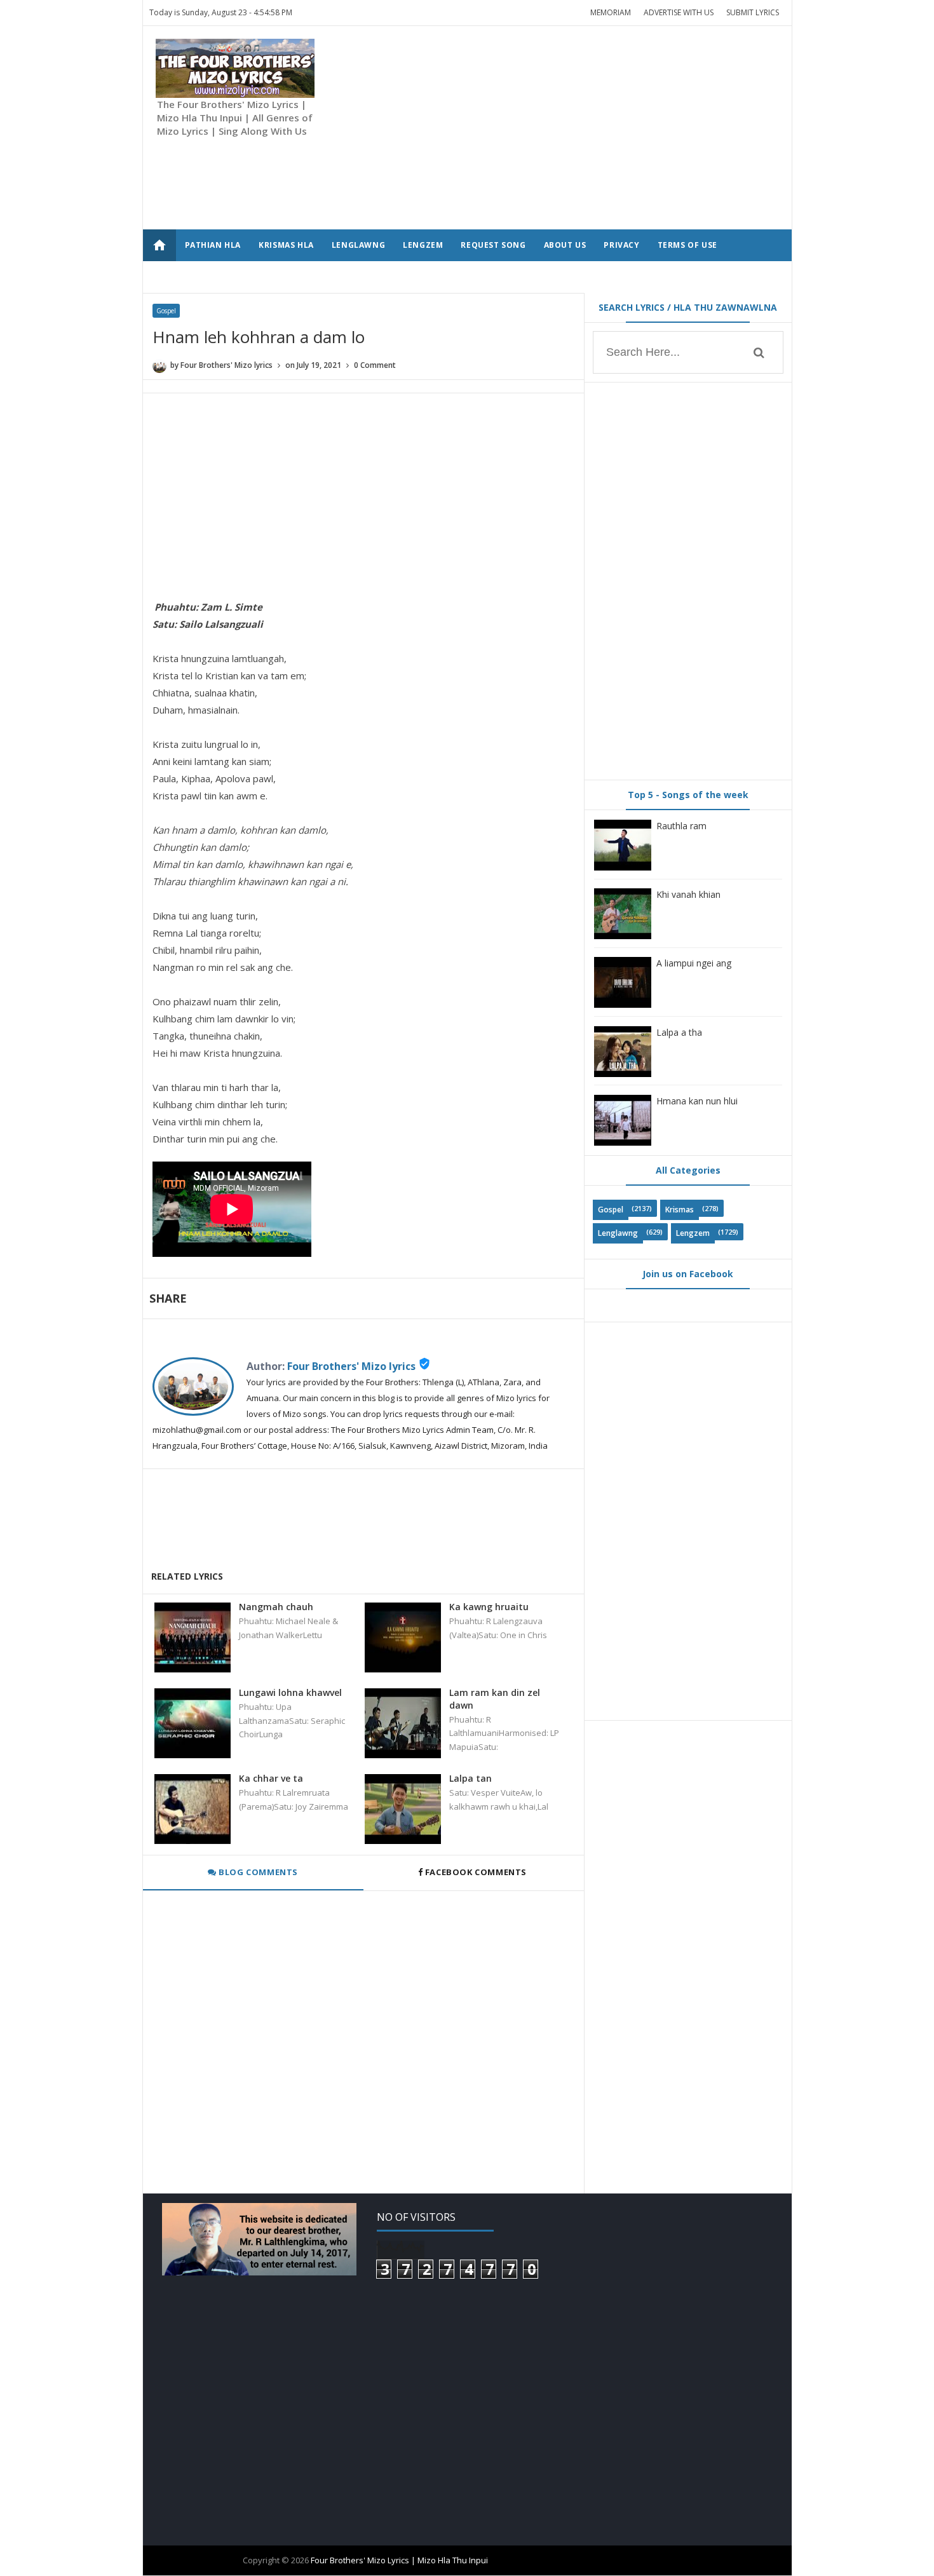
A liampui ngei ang (694, 963)
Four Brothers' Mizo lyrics (351, 1366)
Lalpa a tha (679, 1032)
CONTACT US (212, 277)
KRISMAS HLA (286, 245)
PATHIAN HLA (213, 245)
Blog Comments (257, 1872)
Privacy (621, 245)
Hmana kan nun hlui (697, 1101)
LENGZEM (423, 245)
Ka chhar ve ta (271, 1778)
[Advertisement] (548, 128)
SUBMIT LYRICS (753, 12)
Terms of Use (687, 245)
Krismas (680, 1210)
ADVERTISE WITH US (679, 12)
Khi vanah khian (688, 894)
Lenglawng (618, 1233)
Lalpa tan (470, 1778)
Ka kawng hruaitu (489, 1607)
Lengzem (693, 1233)
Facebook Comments (476, 1872)
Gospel (166, 311)
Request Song (493, 245)
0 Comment (375, 365)
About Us (565, 245)
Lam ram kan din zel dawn (495, 1699)
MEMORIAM (611, 12)
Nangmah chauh (276, 1607)
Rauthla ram (681, 826)
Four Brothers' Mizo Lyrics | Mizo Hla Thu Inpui (399, 2560)
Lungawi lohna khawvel (290, 1692)
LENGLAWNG (358, 245)
